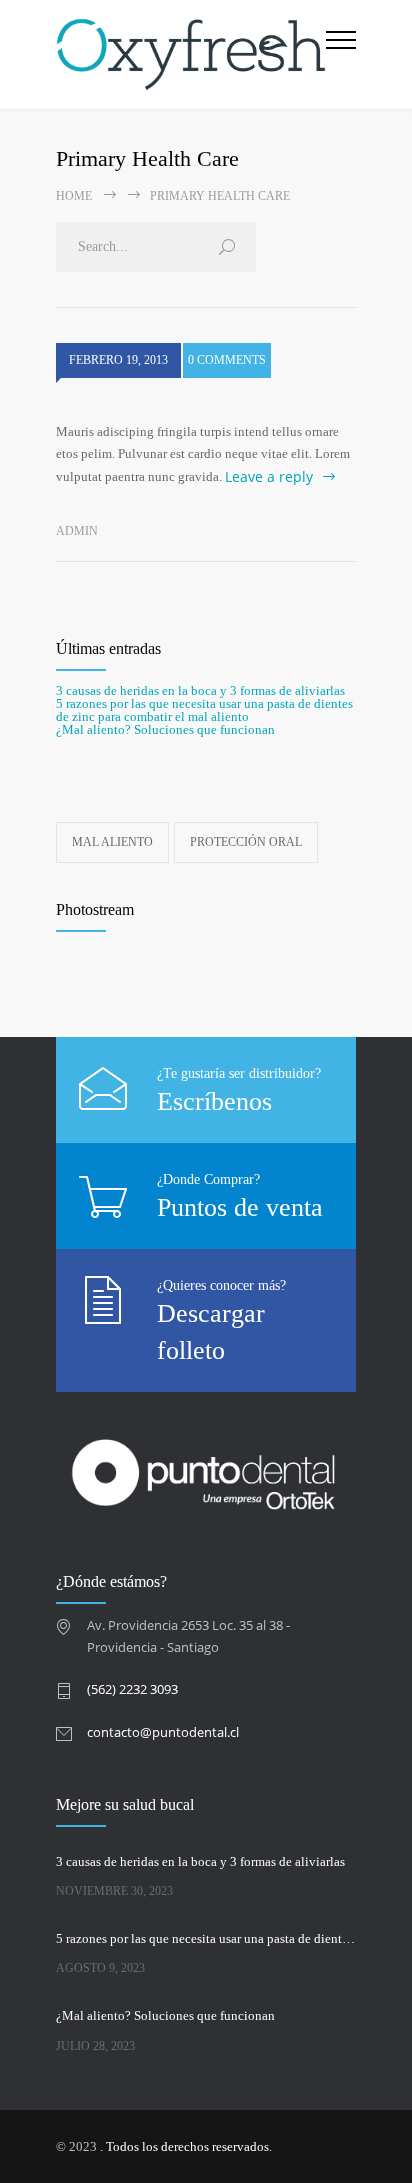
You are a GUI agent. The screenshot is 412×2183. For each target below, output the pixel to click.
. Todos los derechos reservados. (186, 2146)
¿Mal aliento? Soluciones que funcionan (165, 729)
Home (74, 196)
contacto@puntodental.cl (163, 1732)
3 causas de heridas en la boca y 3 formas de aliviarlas (200, 690)
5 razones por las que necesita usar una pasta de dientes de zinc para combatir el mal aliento (204, 710)
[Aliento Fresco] (191, 54)
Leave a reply (269, 476)
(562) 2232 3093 (132, 1689)
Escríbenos (214, 1101)
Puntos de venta (240, 1207)
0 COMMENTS (227, 360)
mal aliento (112, 842)
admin (77, 531)
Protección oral (246, 842)
